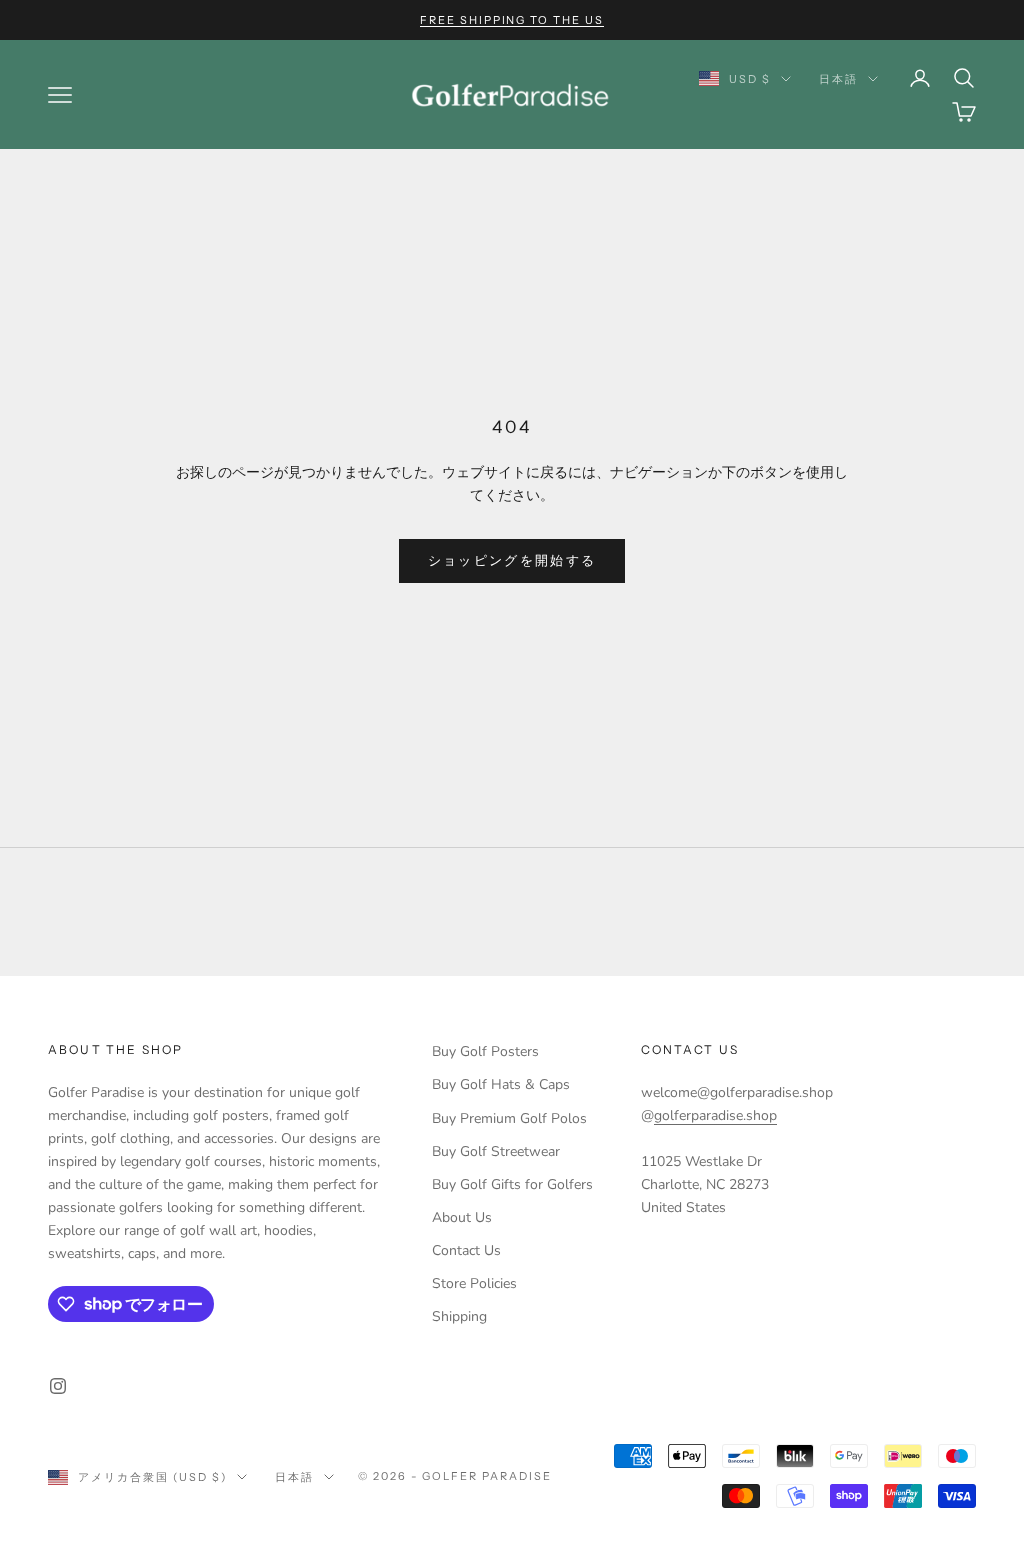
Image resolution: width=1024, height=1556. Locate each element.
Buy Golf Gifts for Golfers (512, 1184)
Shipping (459, 1316)
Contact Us (466, 1250)
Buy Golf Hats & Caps (501, 1084)
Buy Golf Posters (485, 1051)
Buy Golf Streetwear (496, 1151)
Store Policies (474, 1283)
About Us (462, 1217)
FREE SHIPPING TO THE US (512, 20)
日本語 (838, 79)
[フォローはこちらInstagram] (58, 1386)
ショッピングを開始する (512, 561)
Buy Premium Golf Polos (509, 1118)
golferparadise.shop (715, 1115)
